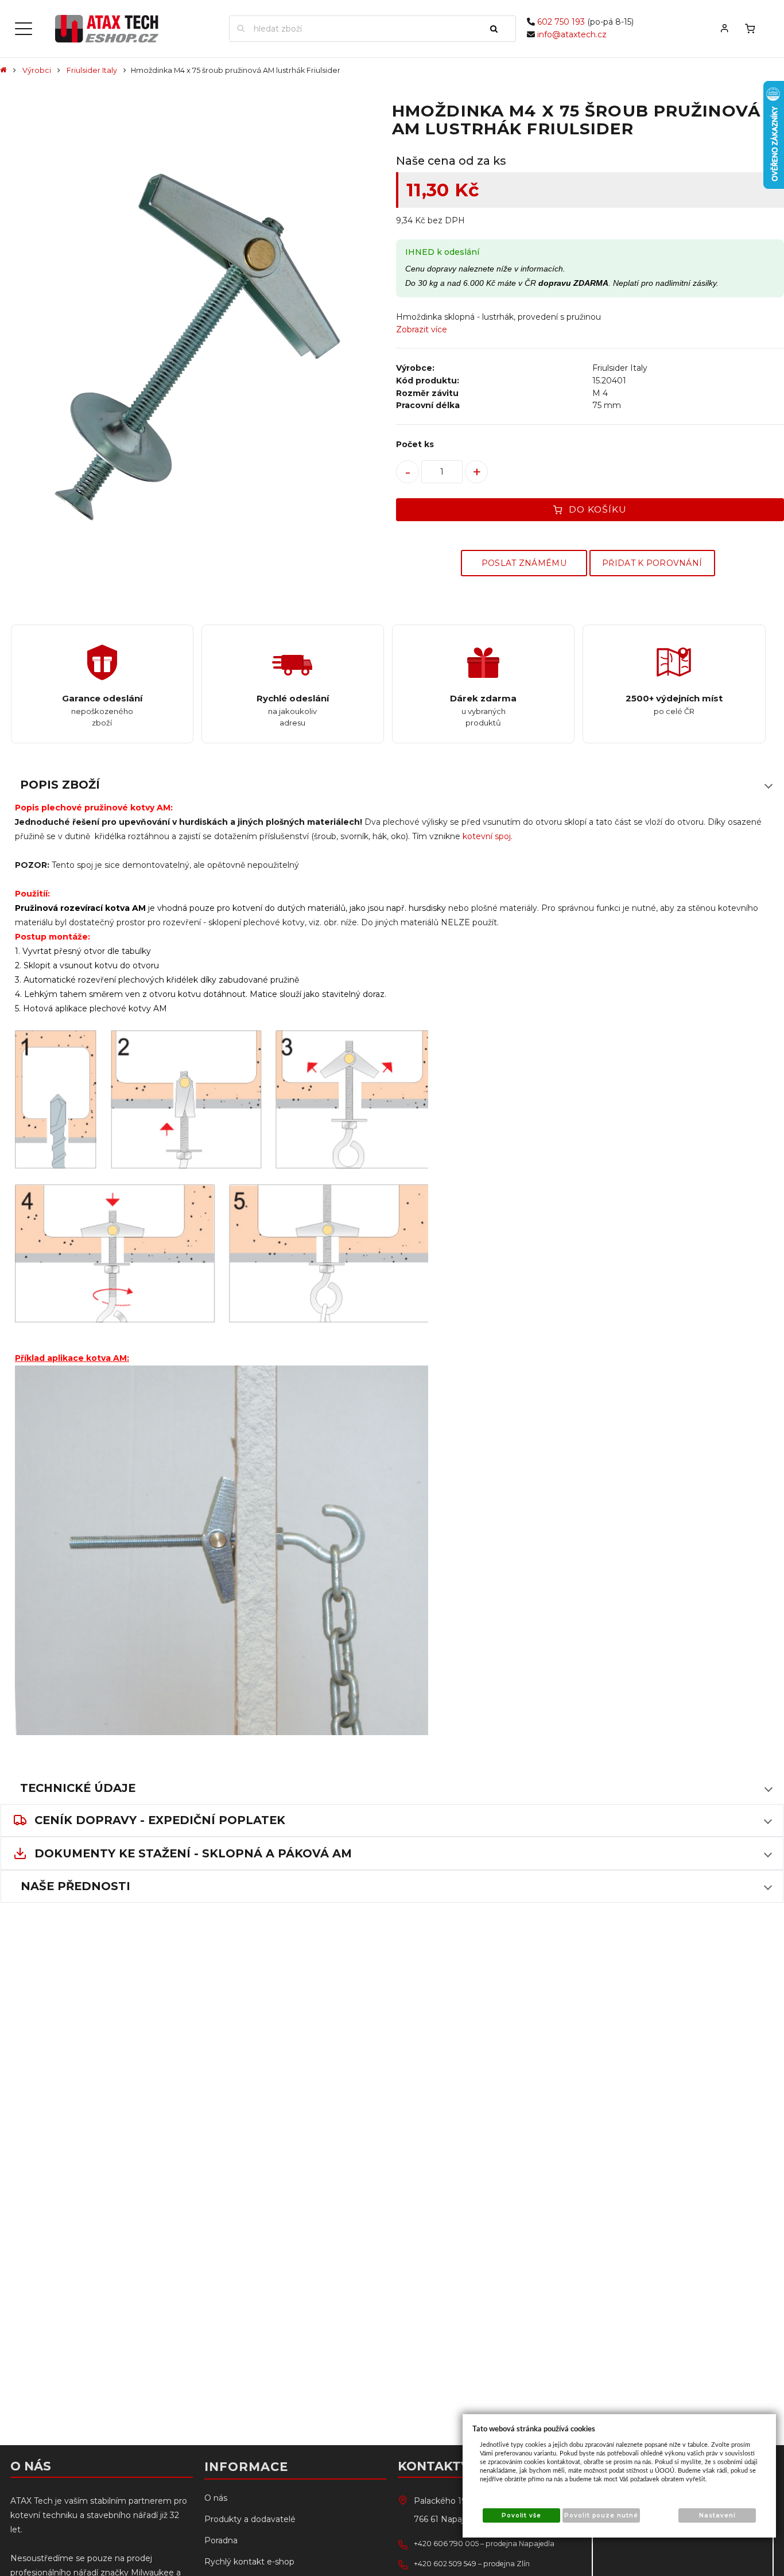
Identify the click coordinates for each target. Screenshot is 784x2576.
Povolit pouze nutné (601, 2515)
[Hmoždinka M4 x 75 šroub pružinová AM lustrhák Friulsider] (194, 348)
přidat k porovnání (652, 563)
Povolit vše (521, 2515)
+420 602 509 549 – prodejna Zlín (472, 2564)
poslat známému (524, 563)
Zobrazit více (422, 329)
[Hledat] (499, 29)
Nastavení (717, 2515)
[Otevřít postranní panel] (24, 29)
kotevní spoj (487, 836)
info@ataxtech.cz (572, 34)
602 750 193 (561, 22)
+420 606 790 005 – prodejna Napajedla (484, 2544)
